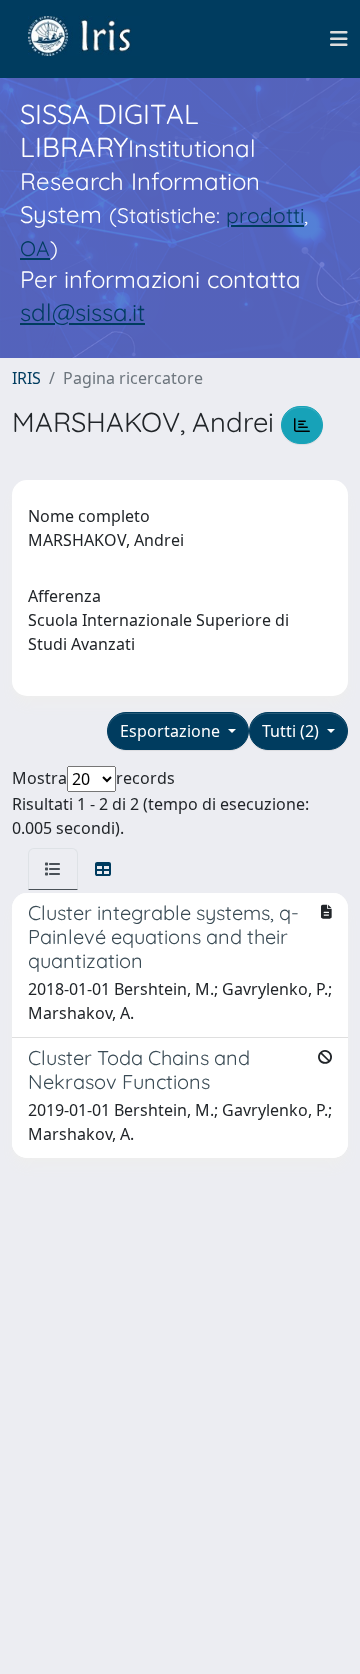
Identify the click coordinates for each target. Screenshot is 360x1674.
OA (35, 248)
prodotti (265, 215)
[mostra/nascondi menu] (339, 39)
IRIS (26, 378)
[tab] (53, 869)
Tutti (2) (292, 731)
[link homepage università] (94, 39)
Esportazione (172, 731)
